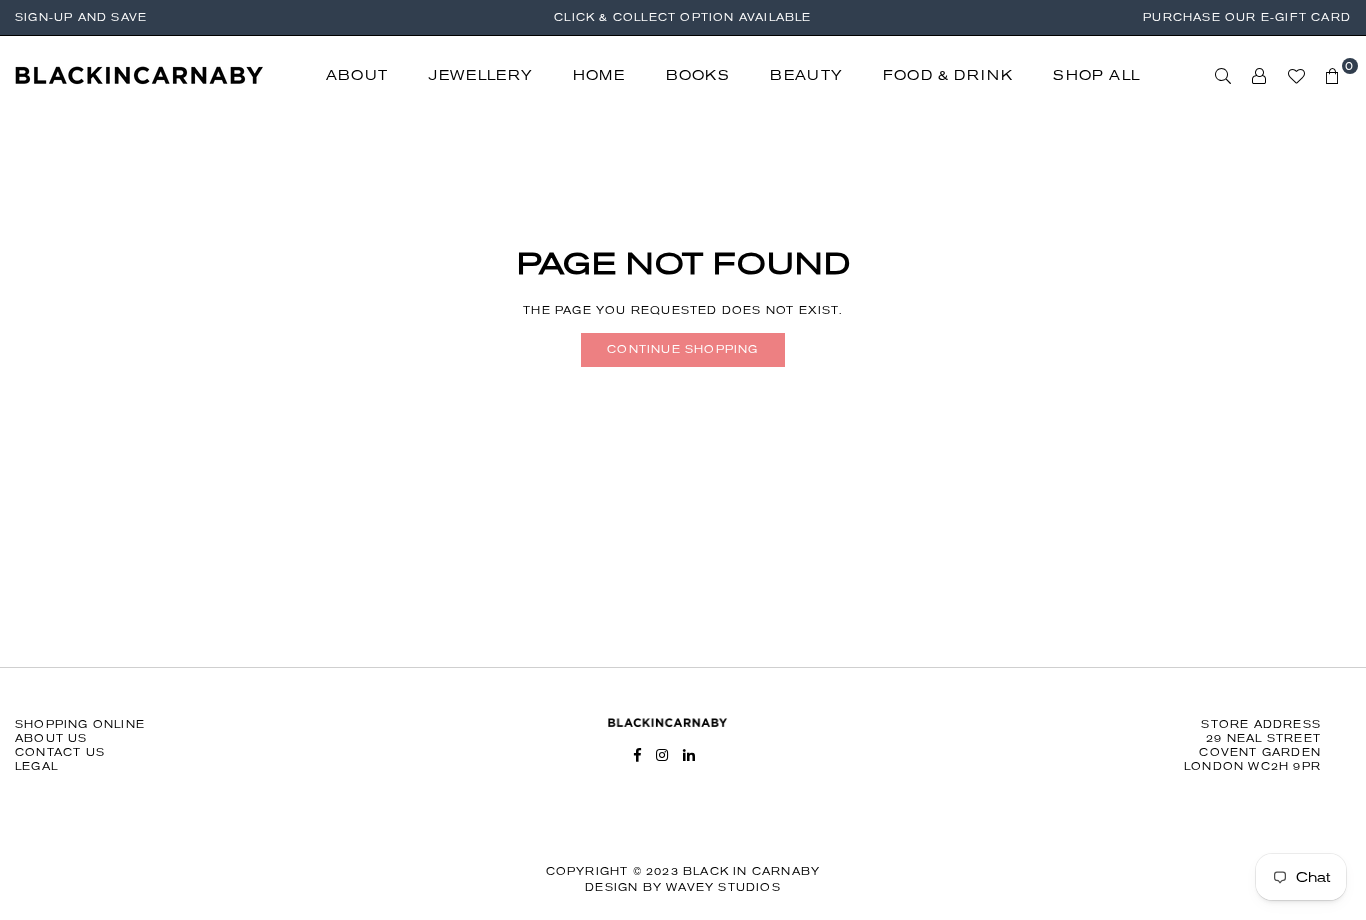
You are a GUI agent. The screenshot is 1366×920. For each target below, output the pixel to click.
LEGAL (36, 766)
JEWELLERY (480, 75)
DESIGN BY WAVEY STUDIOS (683, 887)
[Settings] (1260, 76)
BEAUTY (806, 75)
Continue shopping (682, 349)
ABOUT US (51, 738)
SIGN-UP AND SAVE (81, 17)
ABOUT (357, 75)
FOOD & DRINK (948, 75)
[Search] (1224, 76)
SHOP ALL (1096, 75)
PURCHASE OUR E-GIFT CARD (1247, 17)
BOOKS (698, 75)
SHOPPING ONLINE (80, 724)
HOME (599, 75)
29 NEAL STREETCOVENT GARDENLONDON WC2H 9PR (1252, 752)
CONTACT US (60, 752)
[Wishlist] (1296, 76)
